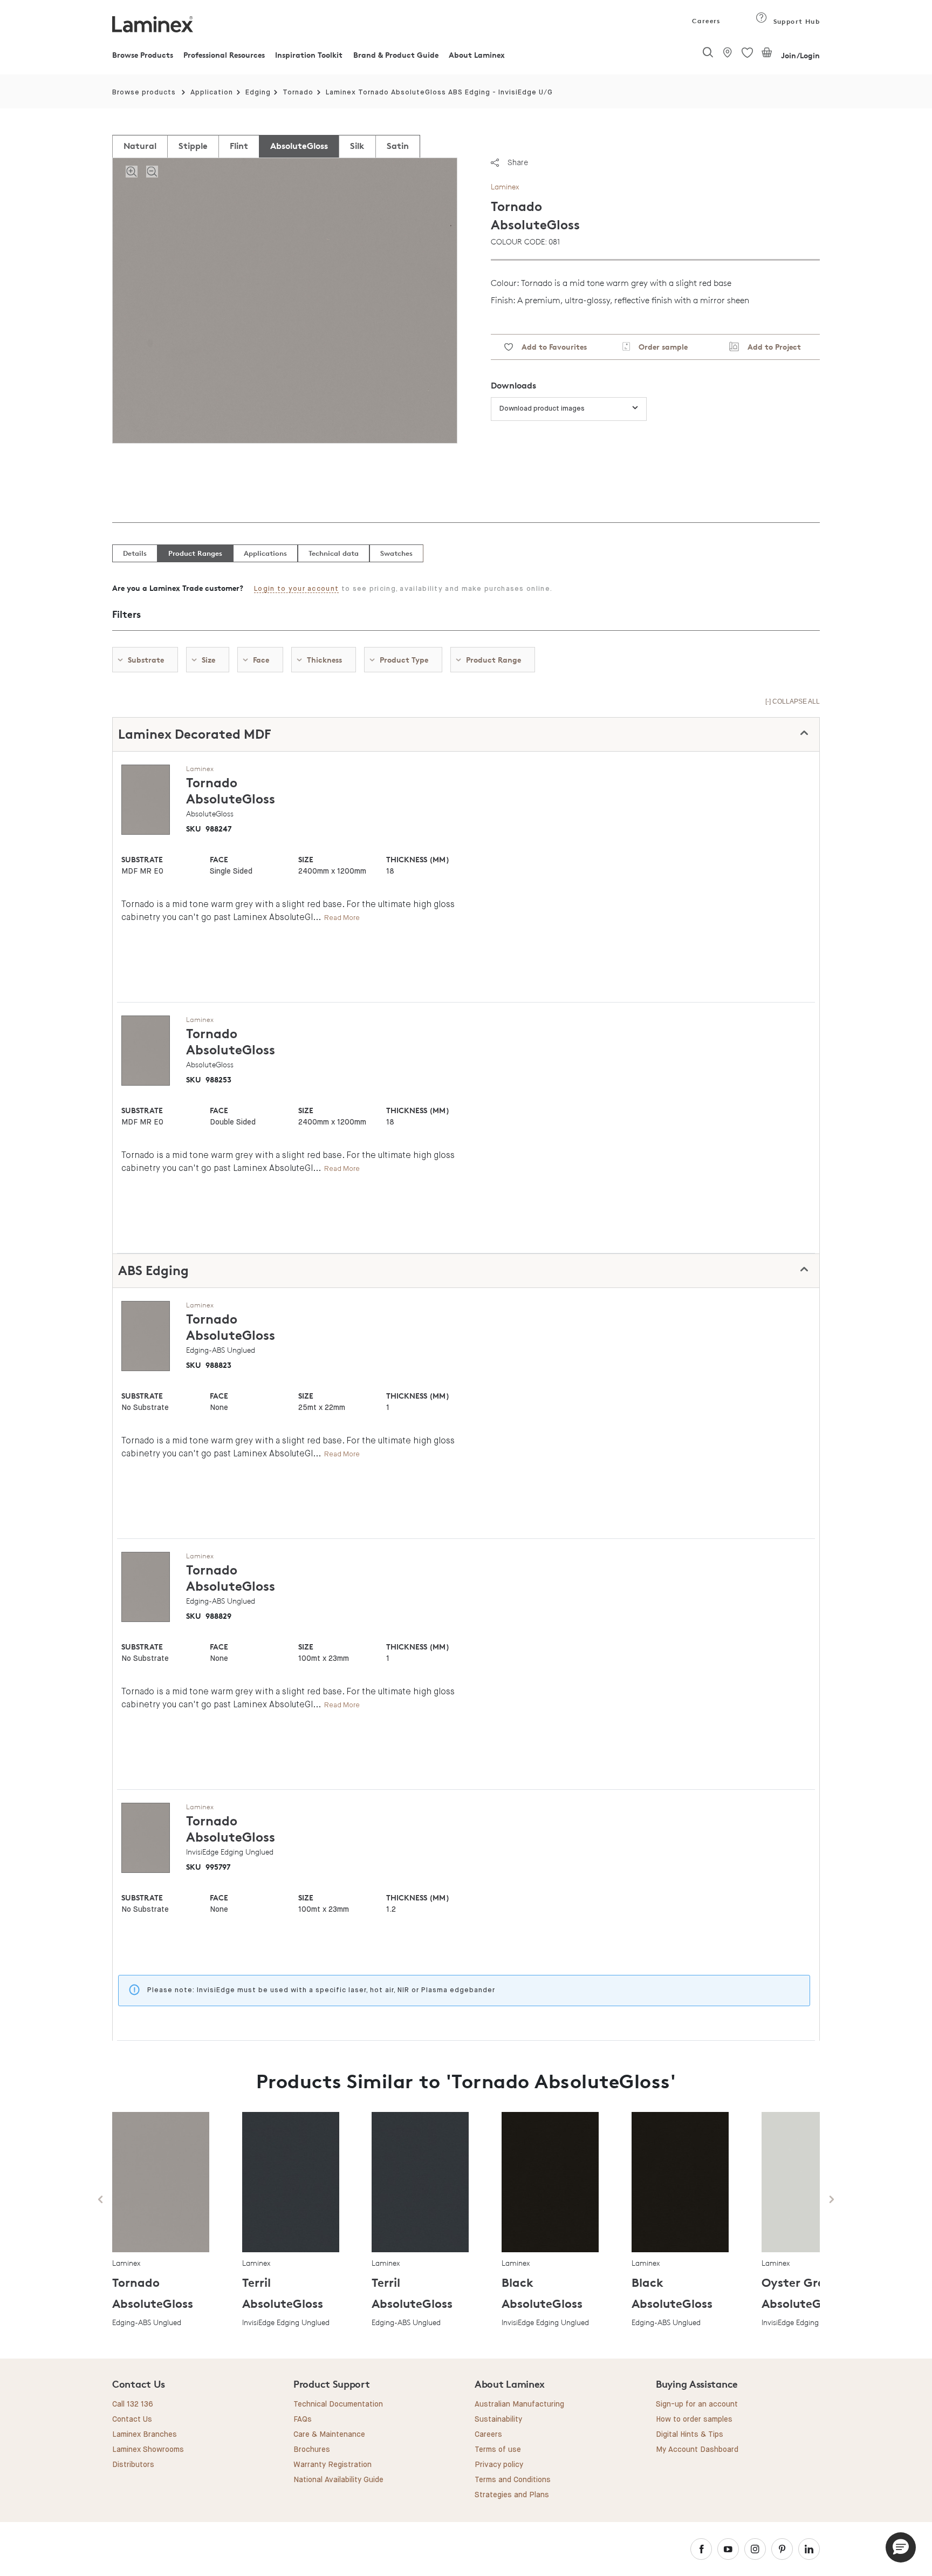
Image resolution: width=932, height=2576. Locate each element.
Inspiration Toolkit (309, 55)
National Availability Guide (338, 2480)
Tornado (298, 93)
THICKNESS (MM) (417, 859)
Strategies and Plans (512, 2495)
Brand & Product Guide (396, 55)
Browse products (144, 93)
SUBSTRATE (142, 859)
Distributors (133, 2465)
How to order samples (694, 2420)
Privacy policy (499, 2465)
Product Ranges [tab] (195, 553)
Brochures (312, 2450)
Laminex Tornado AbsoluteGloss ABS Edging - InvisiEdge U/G (439, 93)
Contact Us (132, 2420)
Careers (705, 21)
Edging (258, 93)
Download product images (542, 409)
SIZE (306, 859)
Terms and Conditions (513, 2480)
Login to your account (296, 589)
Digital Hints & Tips (690, 2435)
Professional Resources (224, 55)
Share (518, 162)
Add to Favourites (550, 347)
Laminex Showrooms (148, 2450)
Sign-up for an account (697, 2404)
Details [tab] (135, 553)
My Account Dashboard (697, 2450)
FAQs (303, 2420)
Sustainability (498, 2420)
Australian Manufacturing (519, 2404)
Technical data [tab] (334, 553)
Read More (342, 918)
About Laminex (477, 55)
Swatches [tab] (396, 553)
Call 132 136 (133, 2404)
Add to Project (770, 347)
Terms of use (498, 2450)
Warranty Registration (333, 2465)
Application (212, 93)
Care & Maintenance (329, 2435)
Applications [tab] (265, 553)
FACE (219, 859)
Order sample (659, 347)
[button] (901, 2547)
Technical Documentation (338, 2404)
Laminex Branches (145, 2435)
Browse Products (143, 55)
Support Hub (795, 21)
